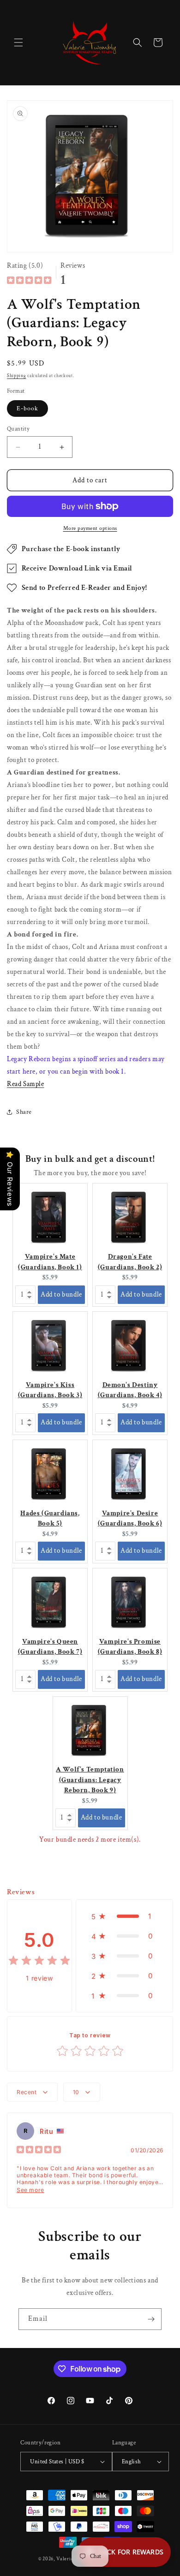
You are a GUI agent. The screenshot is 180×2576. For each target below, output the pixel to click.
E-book (27, 408)
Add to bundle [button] (61, 1294)
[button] (18, 42)
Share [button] (24, 1112)
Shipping (17, 376)
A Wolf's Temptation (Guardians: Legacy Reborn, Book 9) (90, 1780)
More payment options (90, 528)
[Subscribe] (151, 2319)
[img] (29, 281)
